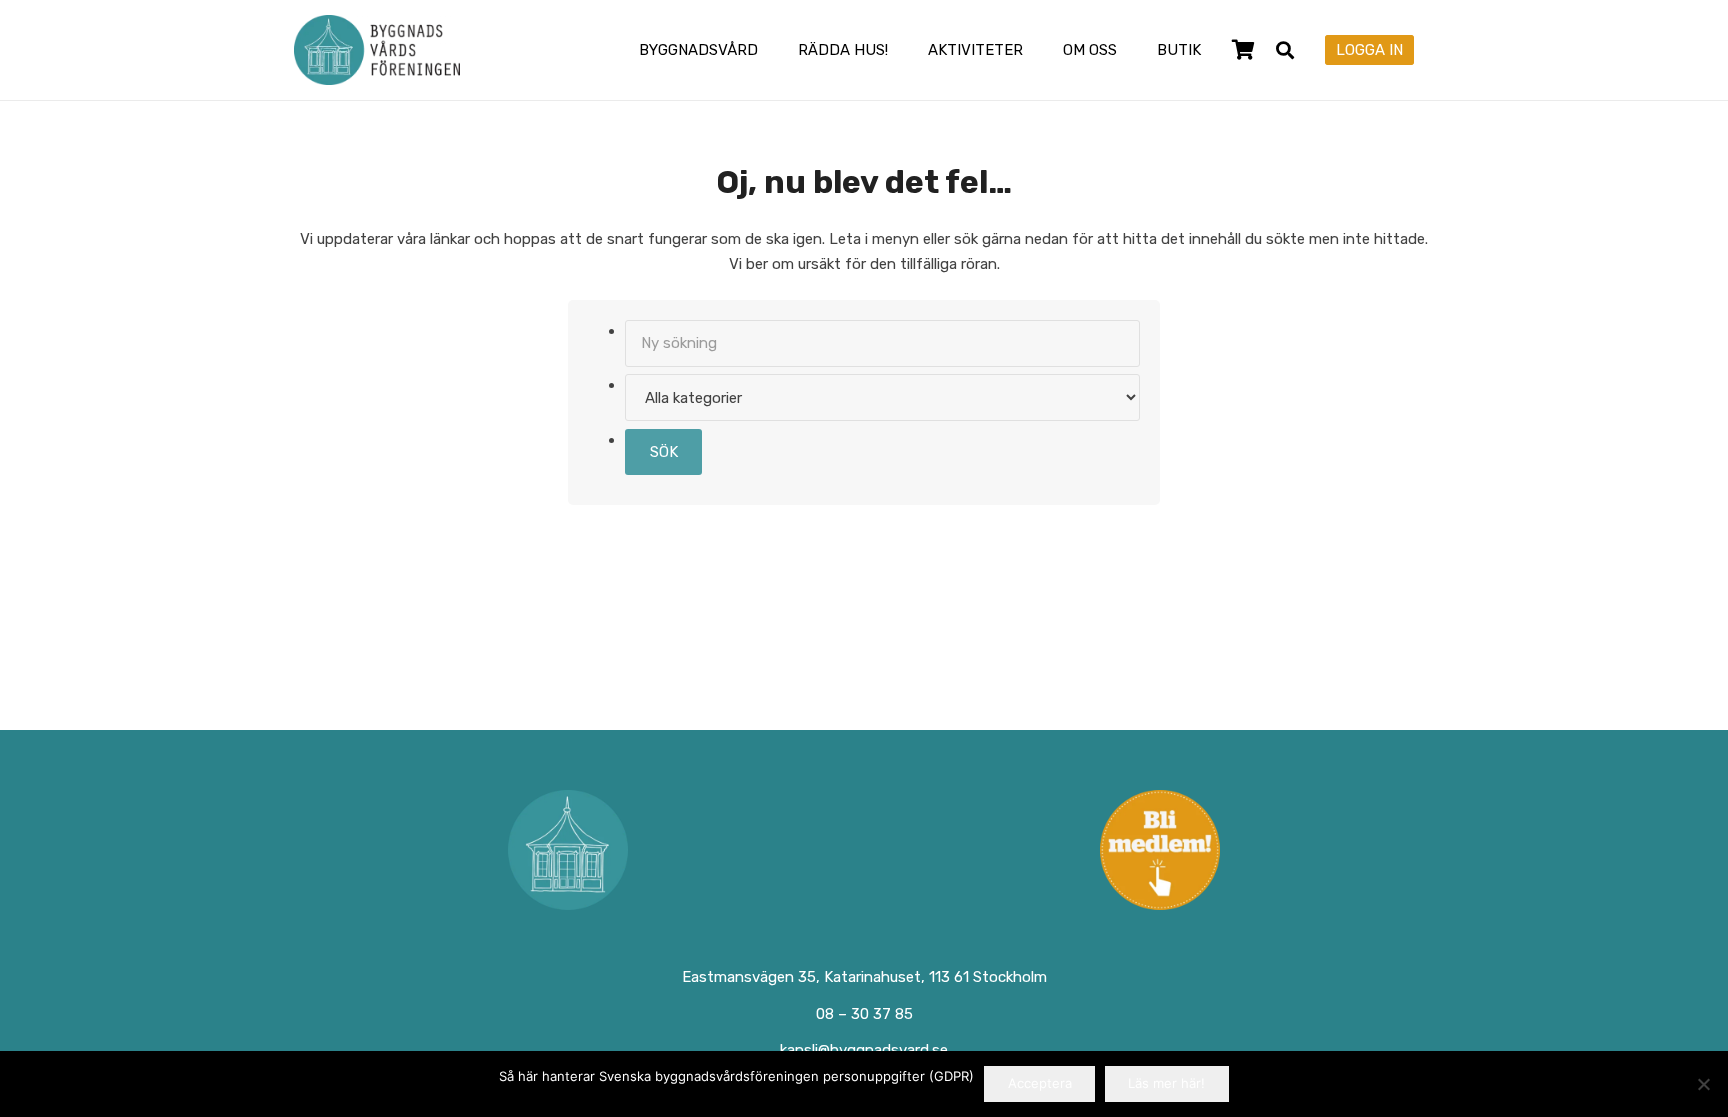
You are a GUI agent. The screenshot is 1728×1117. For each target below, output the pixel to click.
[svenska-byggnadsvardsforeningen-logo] (377, 50)
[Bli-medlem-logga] (1161, 850)
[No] (1703, 1084)
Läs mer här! (1166, 1083)
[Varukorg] (1243, 50)
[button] (772, 50)
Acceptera (1040, 1083)
